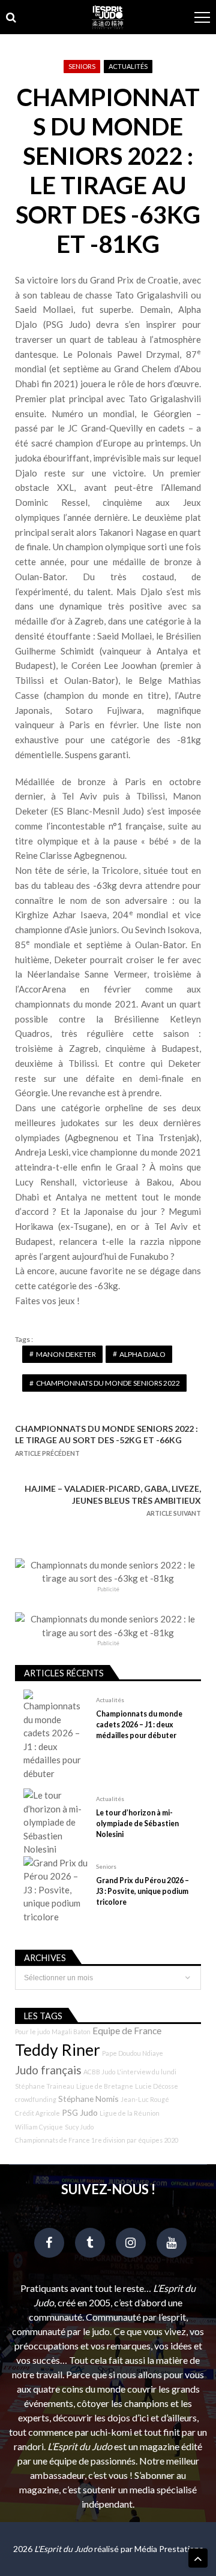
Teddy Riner (58, 2050)
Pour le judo (32, 2031)
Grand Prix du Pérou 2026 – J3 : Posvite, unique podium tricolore (142, 1891)
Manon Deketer (66, 1354)
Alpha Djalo (142, 1354)
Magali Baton (71, 2031)
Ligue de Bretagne (105, 2086)
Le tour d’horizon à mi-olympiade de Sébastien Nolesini (137, 1824)
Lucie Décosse (157, 2086)
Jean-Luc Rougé (145, 2099)
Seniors (82, 66)
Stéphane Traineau (45, 2086)
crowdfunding (36, 2099)
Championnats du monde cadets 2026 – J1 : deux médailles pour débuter (139, 1725)
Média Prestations (169, 2549)
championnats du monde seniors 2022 (108, 1383)
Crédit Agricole (37, 2113)
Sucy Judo (79, 2127)
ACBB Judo (99, 2072)
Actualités (128, 66)
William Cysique (39, 2127)
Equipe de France (127, 2031)
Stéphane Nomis (88, 2099)
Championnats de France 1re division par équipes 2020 (97, 2140)
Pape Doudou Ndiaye (133, 2053)
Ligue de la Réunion (130, 2113)
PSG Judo (80, 2112)
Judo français (48, 2070)
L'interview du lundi (147, 2072)
